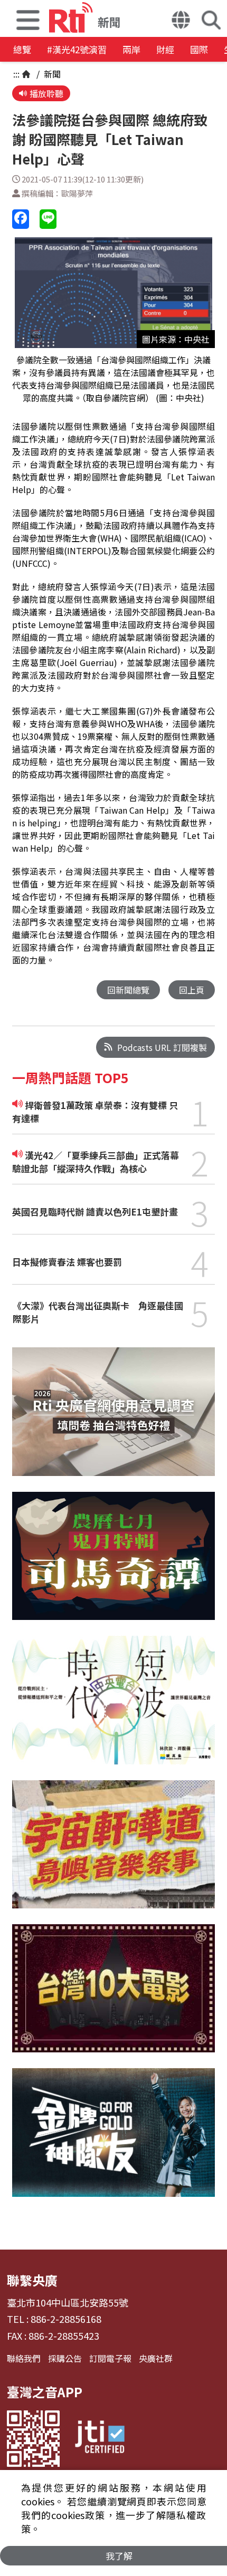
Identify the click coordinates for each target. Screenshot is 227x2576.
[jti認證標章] (100, 2439)
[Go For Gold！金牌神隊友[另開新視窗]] (113, 2140)
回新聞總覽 (128, 990)
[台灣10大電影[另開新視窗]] (113, 1996)
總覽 (22, 49)
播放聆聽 (46, 93)
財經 (165, 49)
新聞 (51, 74)
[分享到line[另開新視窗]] (48, 219)
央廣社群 (156, 2358)
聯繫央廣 (32, 2280)
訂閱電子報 (110, 2358)
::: (16, 74)
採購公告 (65, 2358)
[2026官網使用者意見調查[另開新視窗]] (113, 1419)
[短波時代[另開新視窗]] (113, 1708)
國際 (199, 49)
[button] (28, 18)
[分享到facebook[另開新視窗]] (21, 219)
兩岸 (131, 49)
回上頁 (192, 990)
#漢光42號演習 (77, 49)
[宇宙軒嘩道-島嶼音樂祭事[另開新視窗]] (113, 1852)
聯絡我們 (24, 2358)
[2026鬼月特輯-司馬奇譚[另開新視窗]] (113, 1564)
